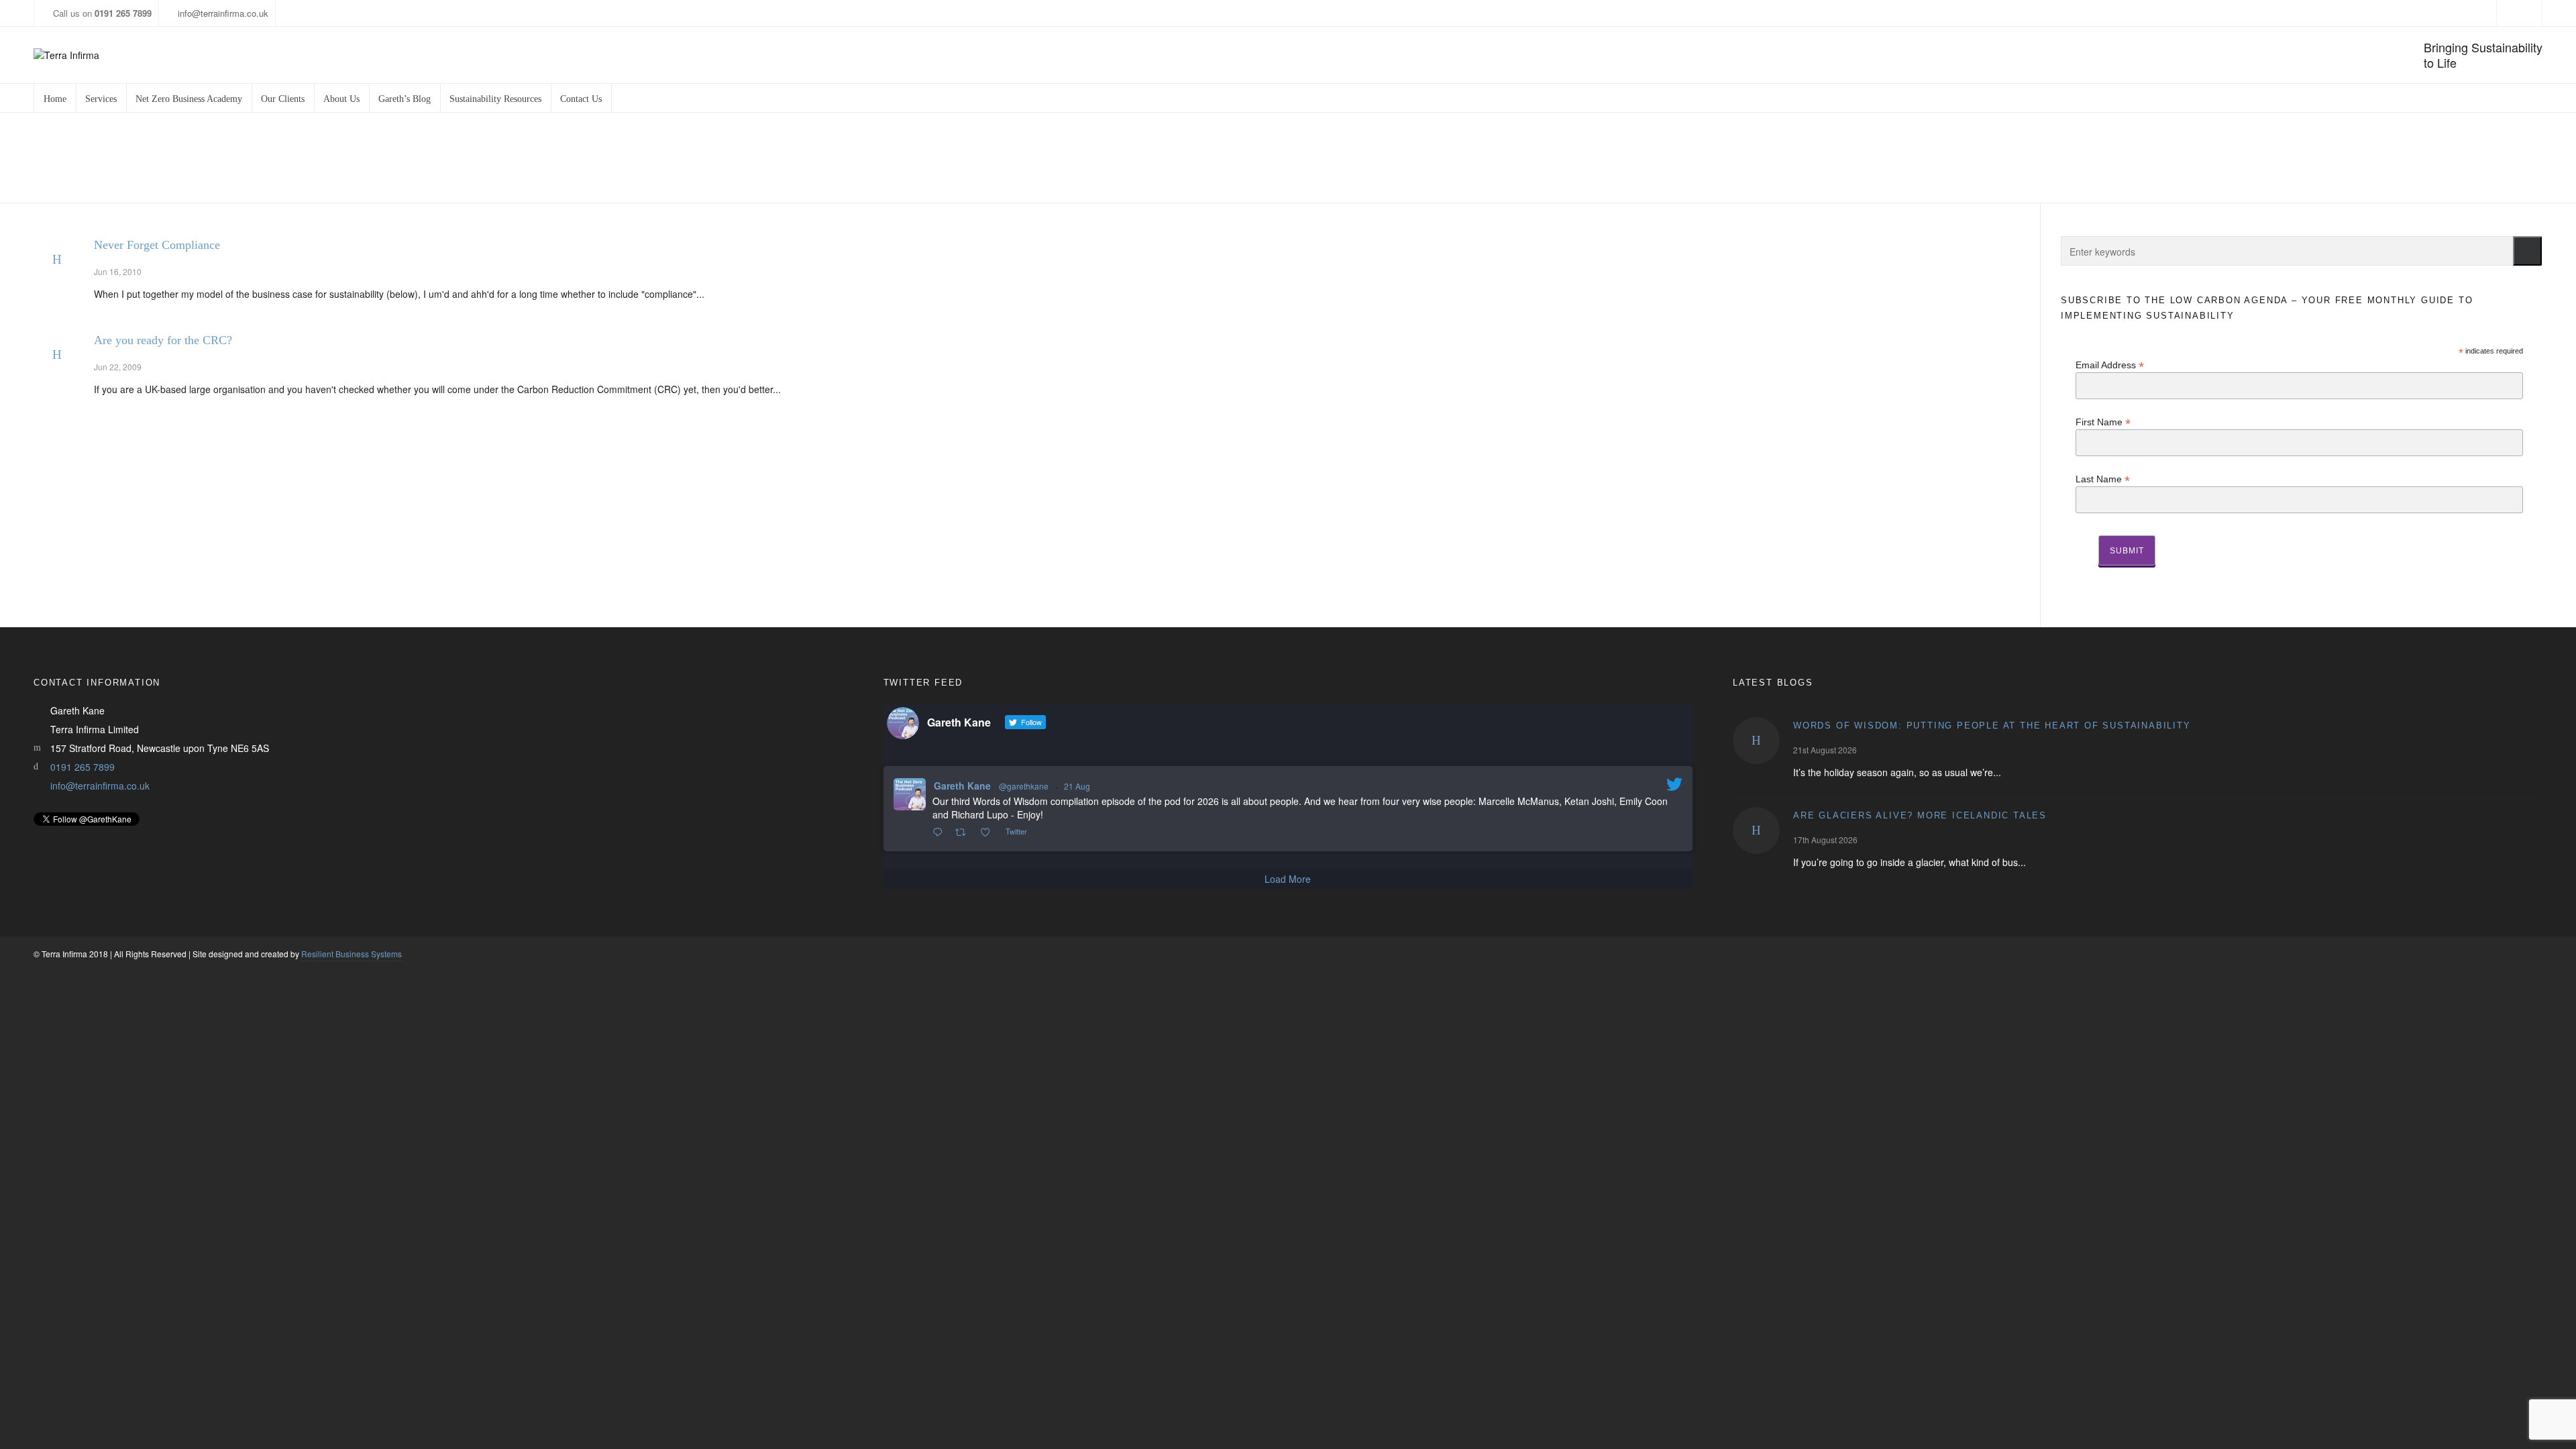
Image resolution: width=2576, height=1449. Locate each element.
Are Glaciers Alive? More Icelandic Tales (1920, 815)
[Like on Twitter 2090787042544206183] (989, 833)
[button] (2527, 251)
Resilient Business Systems (352, 954)
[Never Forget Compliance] (57, 260)
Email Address (2110, 365)
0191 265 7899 (83, 767)
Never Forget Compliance (157, 245)
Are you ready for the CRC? (163, 340)
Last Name (2103, 479)
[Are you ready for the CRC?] (57, 355)
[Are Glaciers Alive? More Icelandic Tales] (1756, 830)
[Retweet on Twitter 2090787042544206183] (964, 833)
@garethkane (1024, 786)
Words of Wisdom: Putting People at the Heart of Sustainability (1992, 726)
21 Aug (1077, 786)
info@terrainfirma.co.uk (223, 13)
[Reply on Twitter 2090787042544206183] (941, 833)
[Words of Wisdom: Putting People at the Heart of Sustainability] (1756, 741)
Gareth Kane (962, 786)
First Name (2103, 422)
